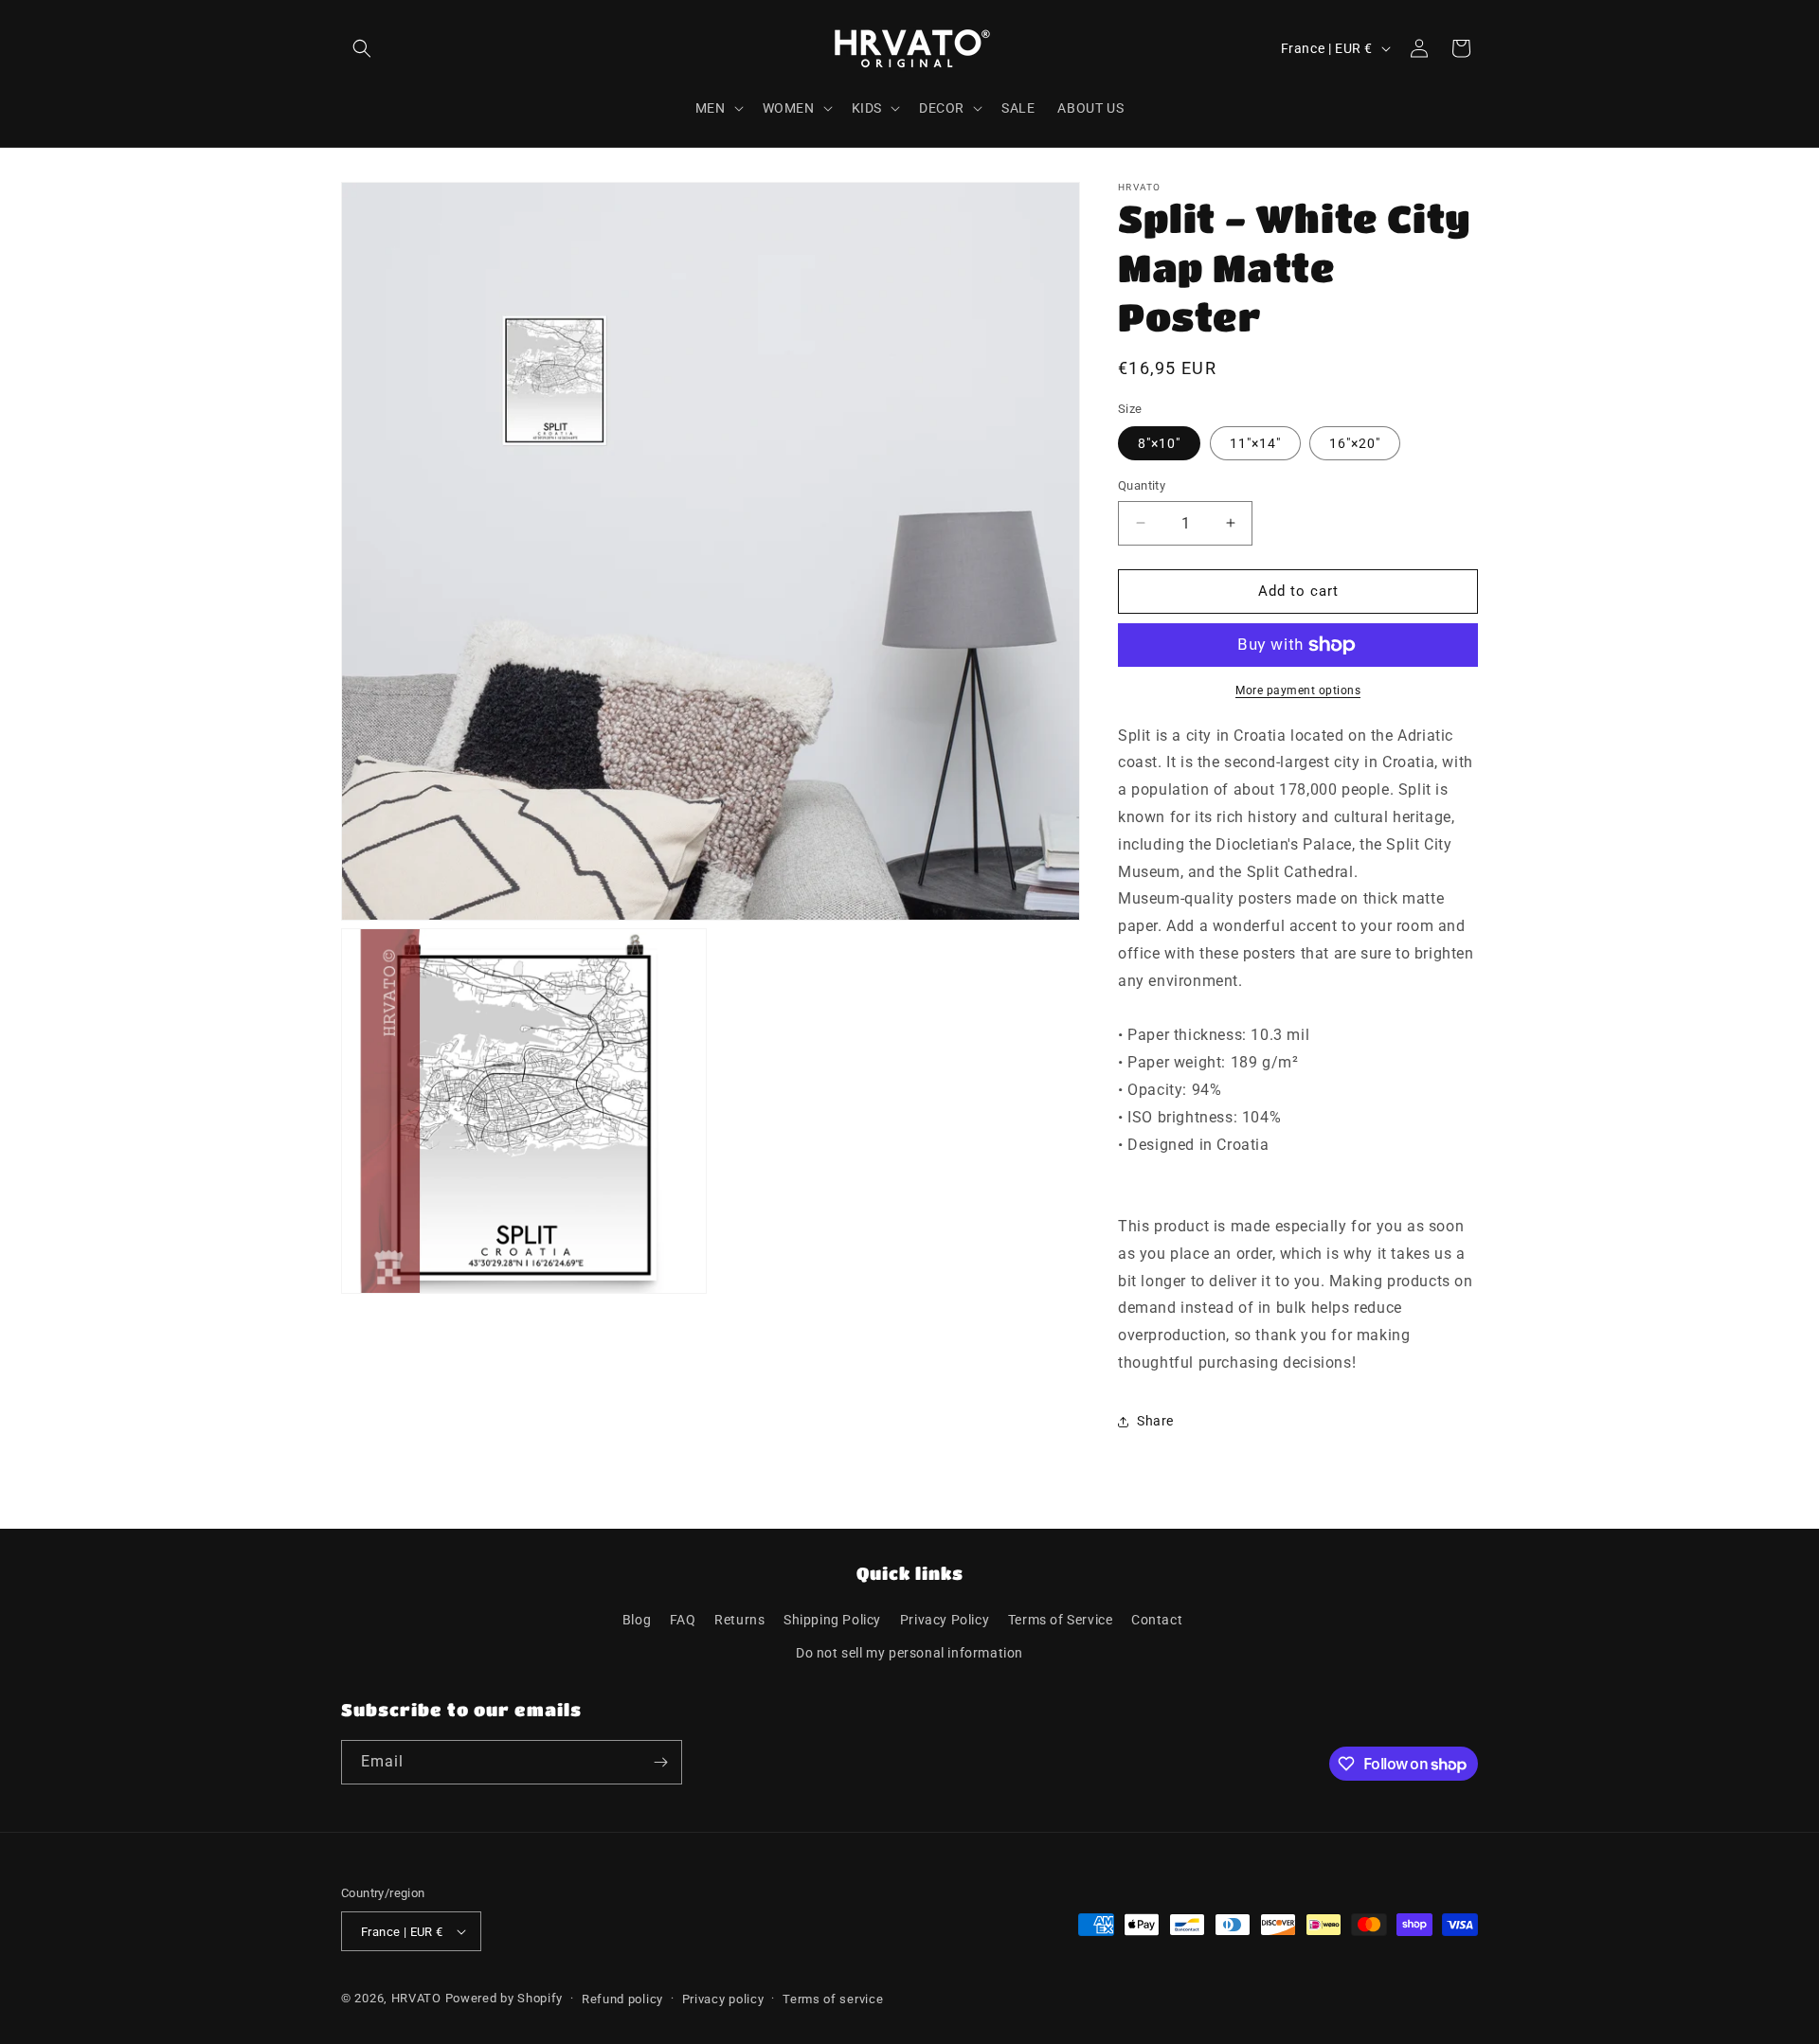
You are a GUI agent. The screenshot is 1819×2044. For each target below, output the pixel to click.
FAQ (683, 1620)
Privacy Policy (945, 1620)
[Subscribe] (660, 1762)
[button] (362, 48)
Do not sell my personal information (909, 1653)
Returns (739, 1620)
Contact (1157, 1620)
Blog (637, 1620)
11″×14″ (1255, 443)
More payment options (1298, 690)
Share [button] (1155, 1421)
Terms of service (833, 1999)
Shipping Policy (832, 1620)
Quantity (1142, 485)
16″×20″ (1355, 443)
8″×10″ (1159, 443)
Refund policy (622, 1999)
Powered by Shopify (504, 1998)
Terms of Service (1061, 1620)
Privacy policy (723, 1999)
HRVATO (416, 1998)
